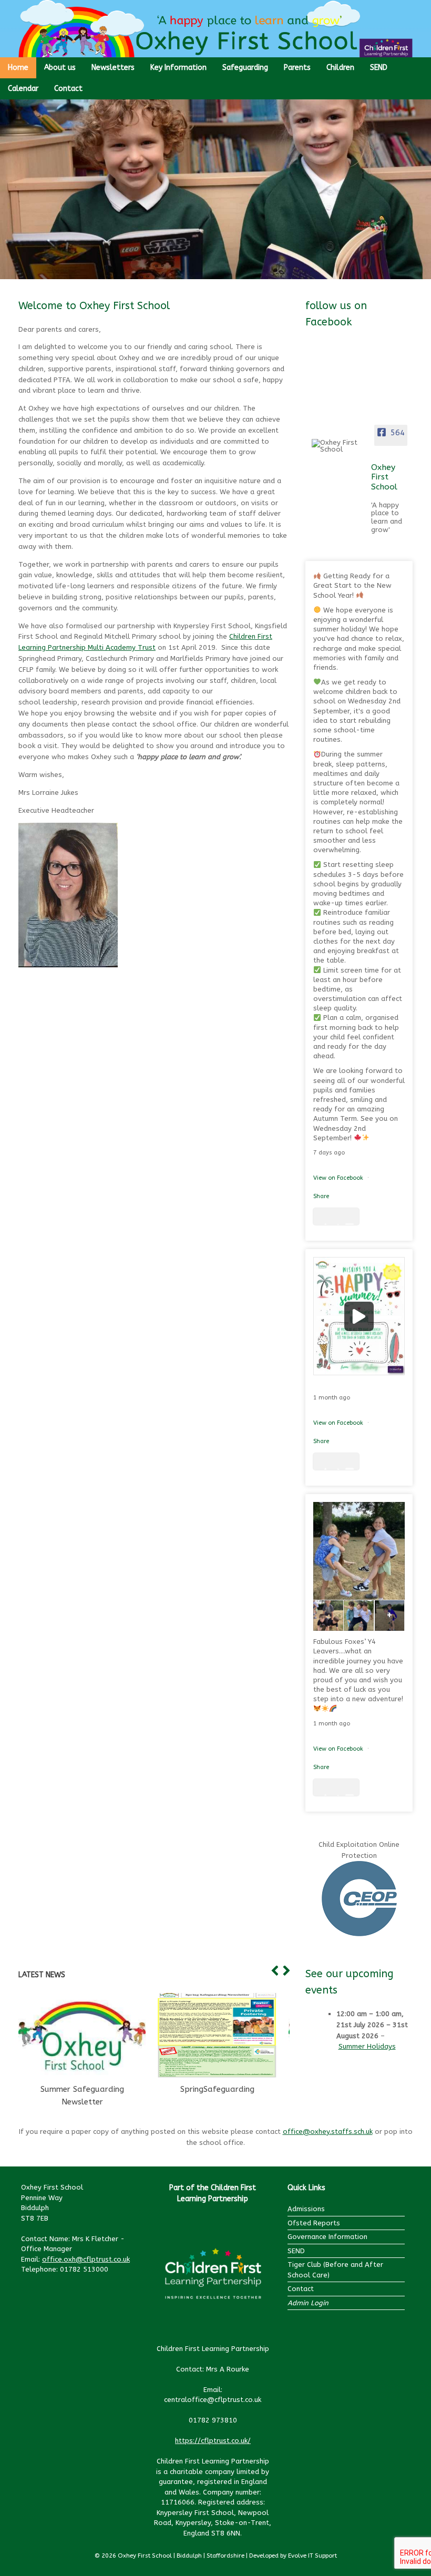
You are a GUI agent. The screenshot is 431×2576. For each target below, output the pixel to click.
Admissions (306, 2209)
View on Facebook (339, 1178)
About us (60, 68)
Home (18, 68)
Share (321, 1196)
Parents (297, 68)
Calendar (23, 89)
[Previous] (273, 1971)
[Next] (284, 1971)
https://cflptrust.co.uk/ (213, 2441)
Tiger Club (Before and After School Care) (335, 2270)
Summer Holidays (367, 2046)
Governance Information (327, 2237)
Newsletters (113, 68)
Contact (68, 89)
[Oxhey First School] (338, 446)
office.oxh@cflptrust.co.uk (86, 2259)
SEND (379, 68)
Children (340, 68)
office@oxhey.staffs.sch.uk (328, 2132)
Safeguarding (245, 68)
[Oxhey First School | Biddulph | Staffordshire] (215, 29)
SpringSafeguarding (217, 2089)
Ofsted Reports (314, 2223)
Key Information (178, 68)
